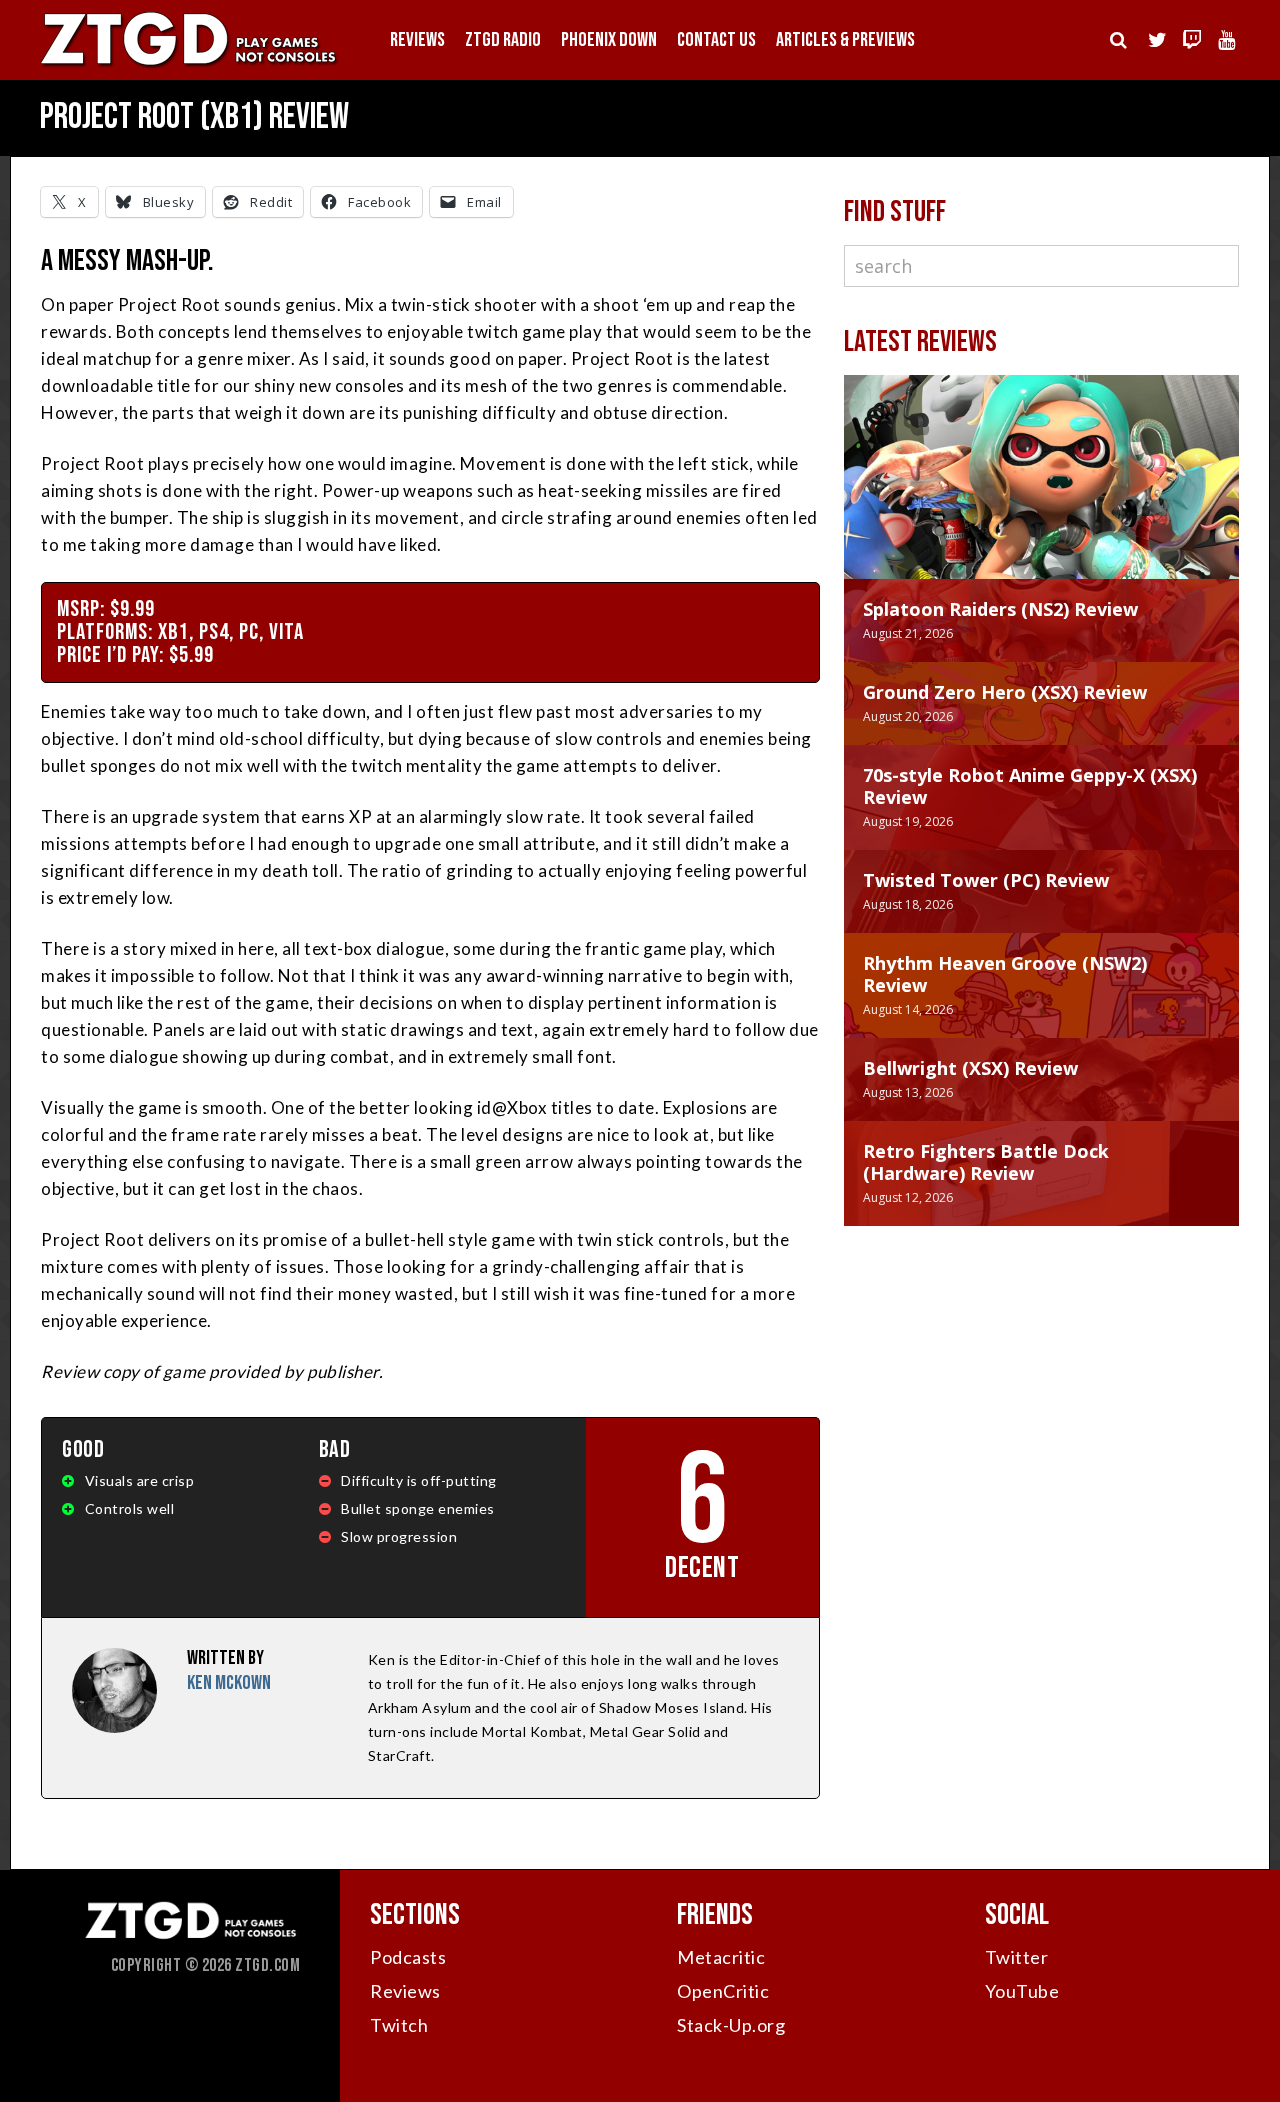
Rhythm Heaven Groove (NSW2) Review (1005, 974)
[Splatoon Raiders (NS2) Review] (1041, 497)
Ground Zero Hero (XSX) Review (1005, 692)
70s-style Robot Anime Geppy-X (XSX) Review (1030, 786)
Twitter (1017, 1957)
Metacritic (721, 1957)
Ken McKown (229, 1683)
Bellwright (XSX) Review (970, 1068)
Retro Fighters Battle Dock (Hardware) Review (986, 1162)
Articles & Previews (845, 40)
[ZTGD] (190, 65)
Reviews (417, 40)
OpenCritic (723, 1991)
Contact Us (716, 40)
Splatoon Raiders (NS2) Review (1000, 609)
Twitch (399, 2025)
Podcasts (408, 1957)
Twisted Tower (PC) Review (986, 880)
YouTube (1022, 1991)
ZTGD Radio (503, 40)
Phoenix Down (609, 40)
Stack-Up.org (731, 2025)
